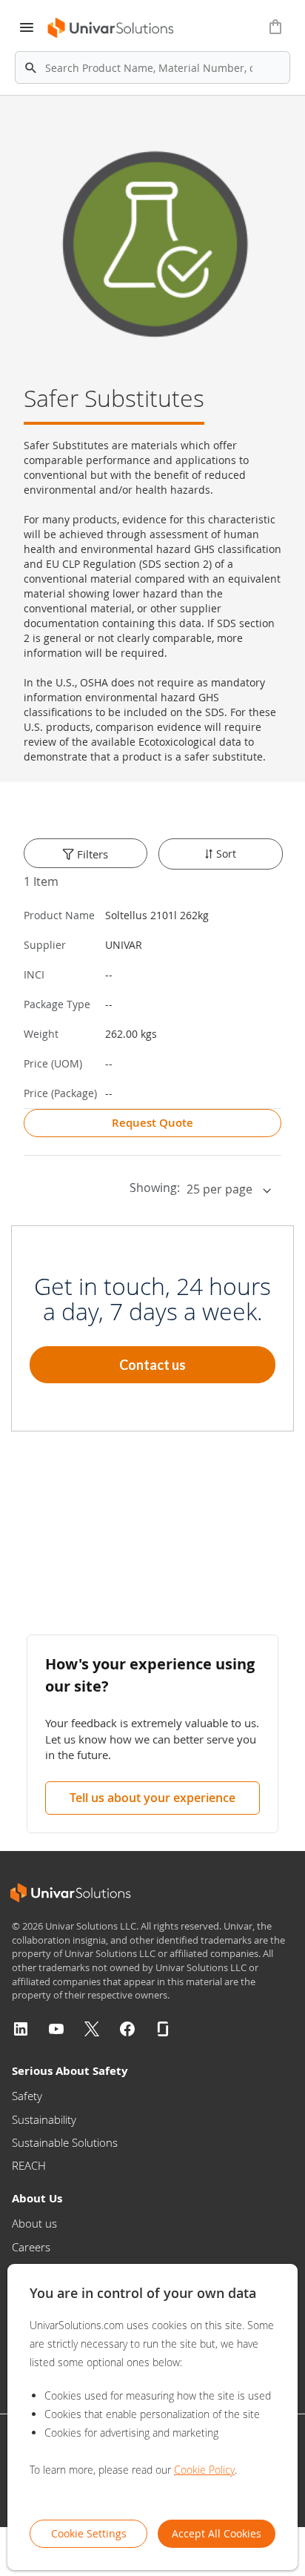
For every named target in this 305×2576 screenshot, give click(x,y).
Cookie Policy (204, 2470)
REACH (29, 2165)
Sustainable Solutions (65, 2142)
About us (34, 2223)
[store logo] (111, 28)
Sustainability (44, 2119)
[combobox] (152, 67)
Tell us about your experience (152, 1798)
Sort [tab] (225, 854)
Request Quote (152, 1123)
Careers (31, 2247)
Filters (91, 854)
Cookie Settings (89, 2533)
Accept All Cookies (217, 2533)
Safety (27, 2096)
